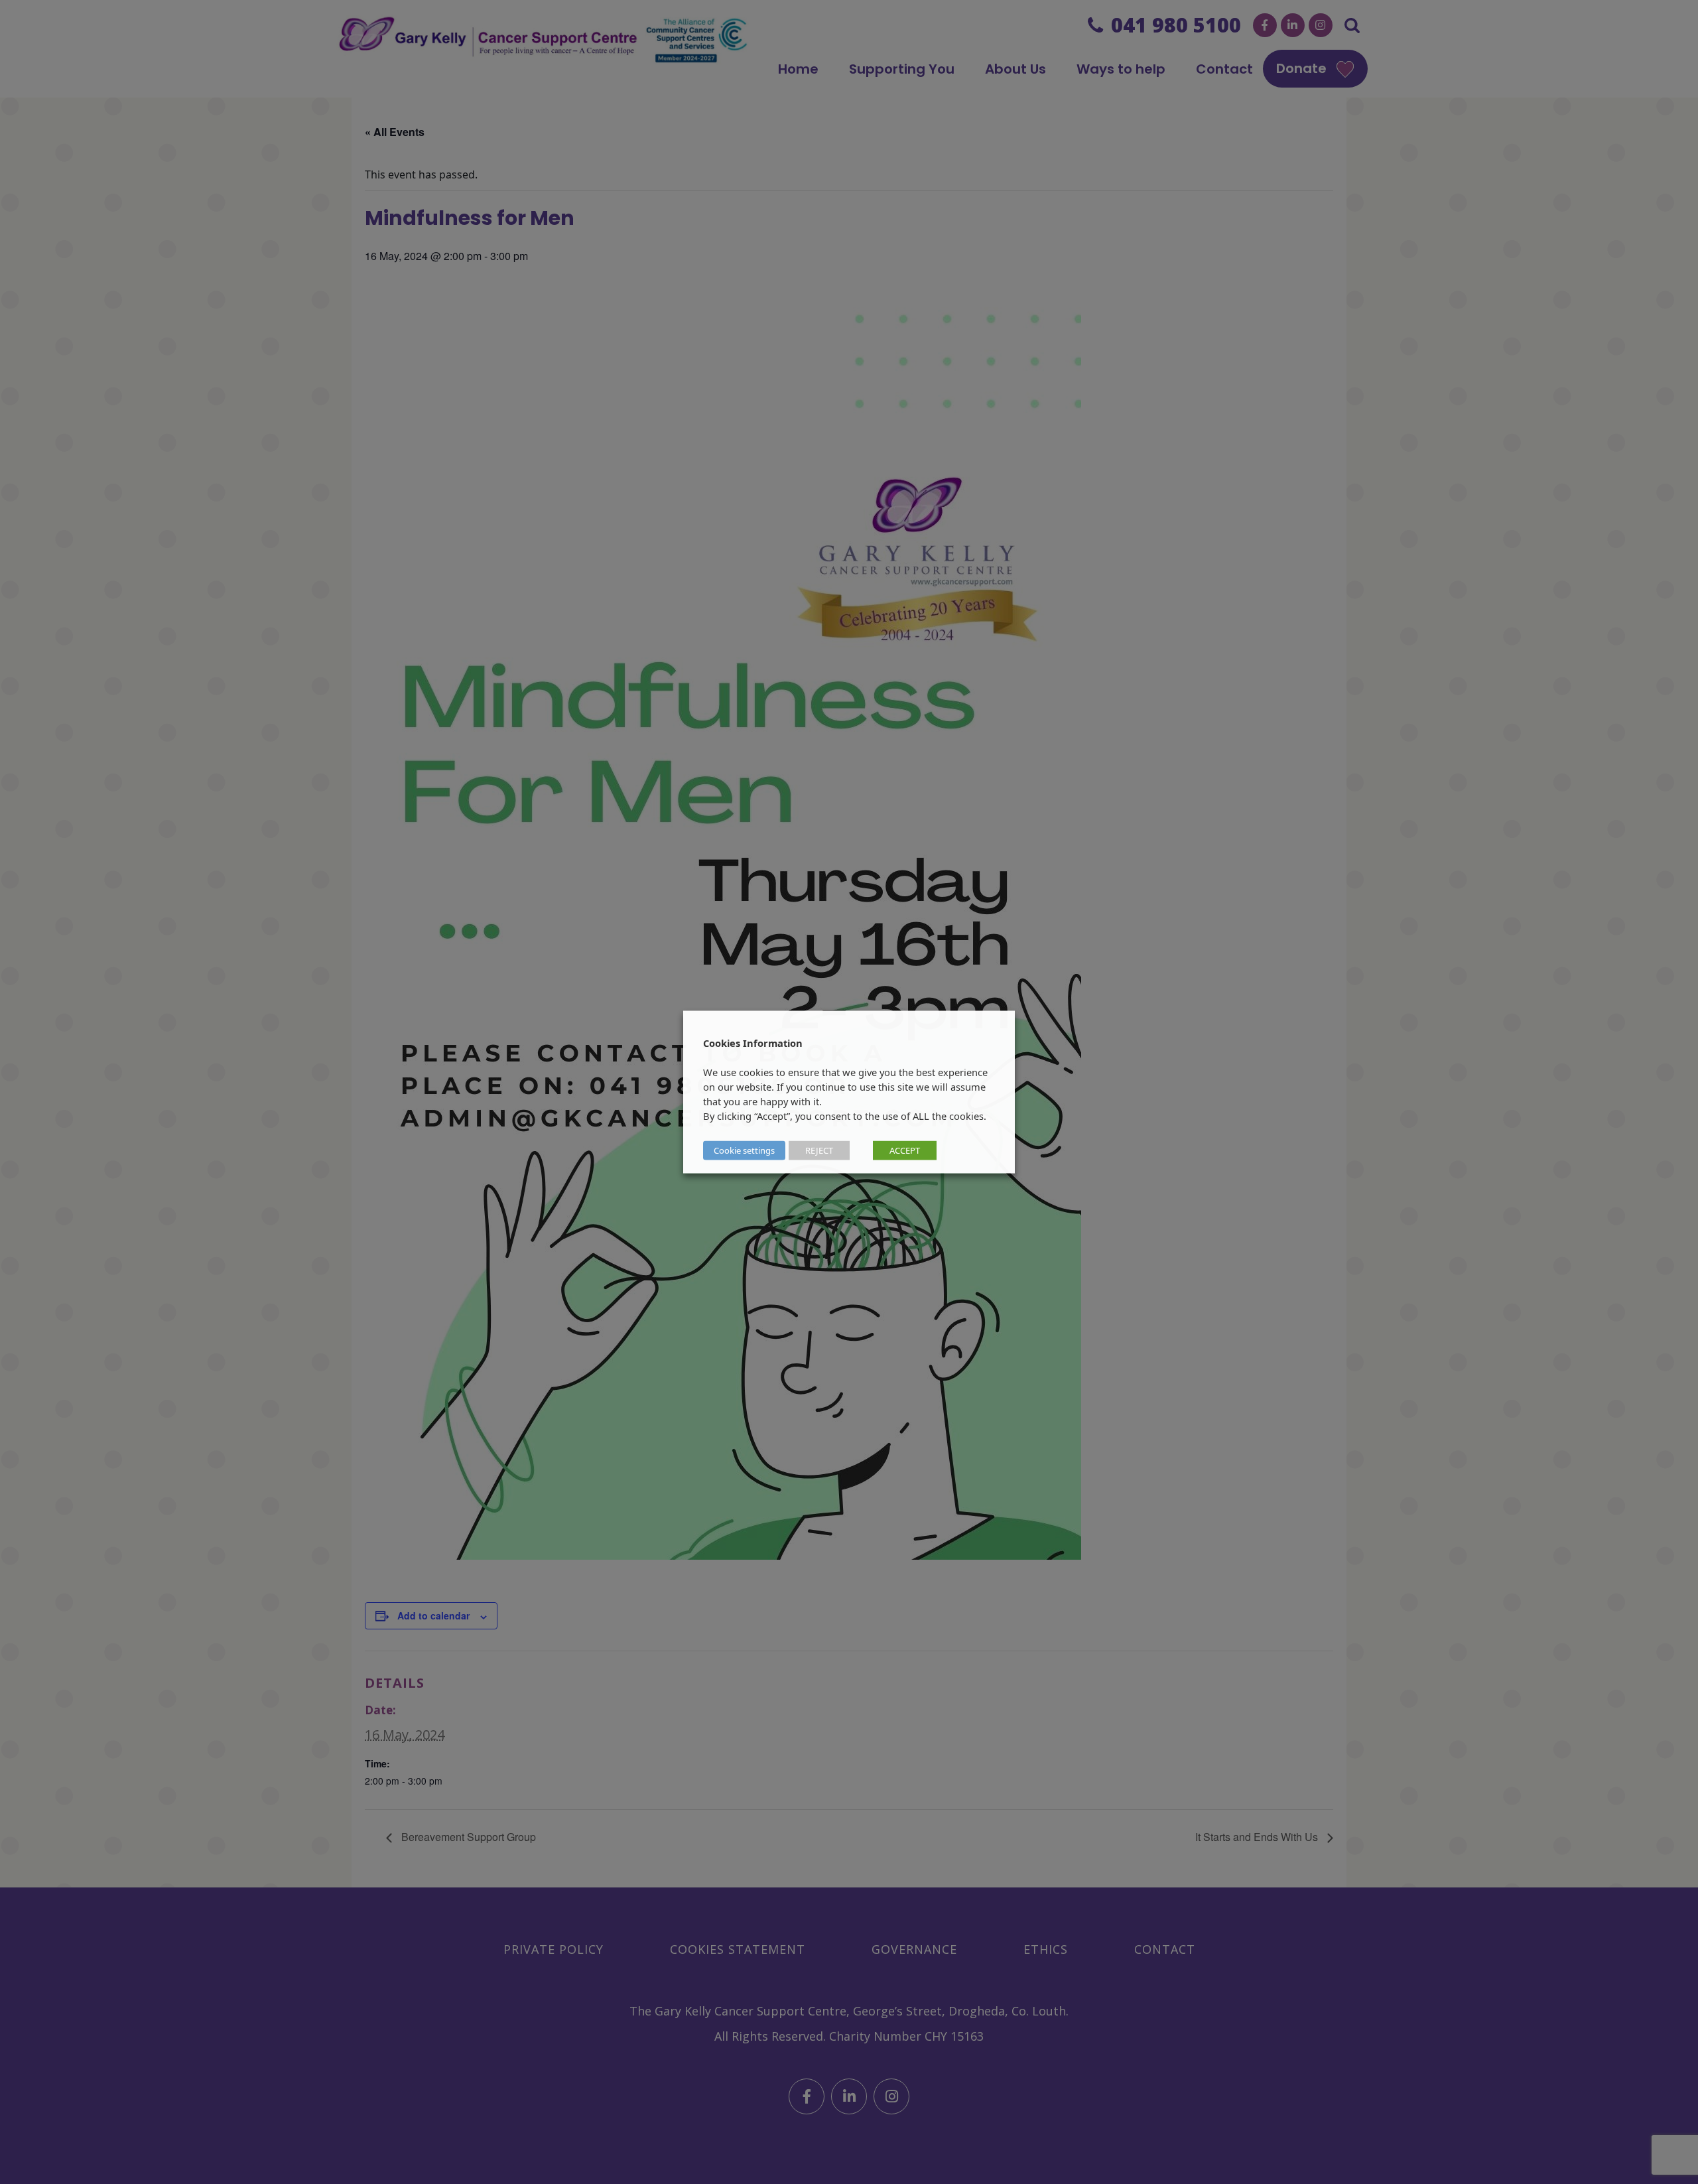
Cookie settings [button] (744, 1150)
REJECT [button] (819, 1150)
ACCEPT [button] (905, 1150)
